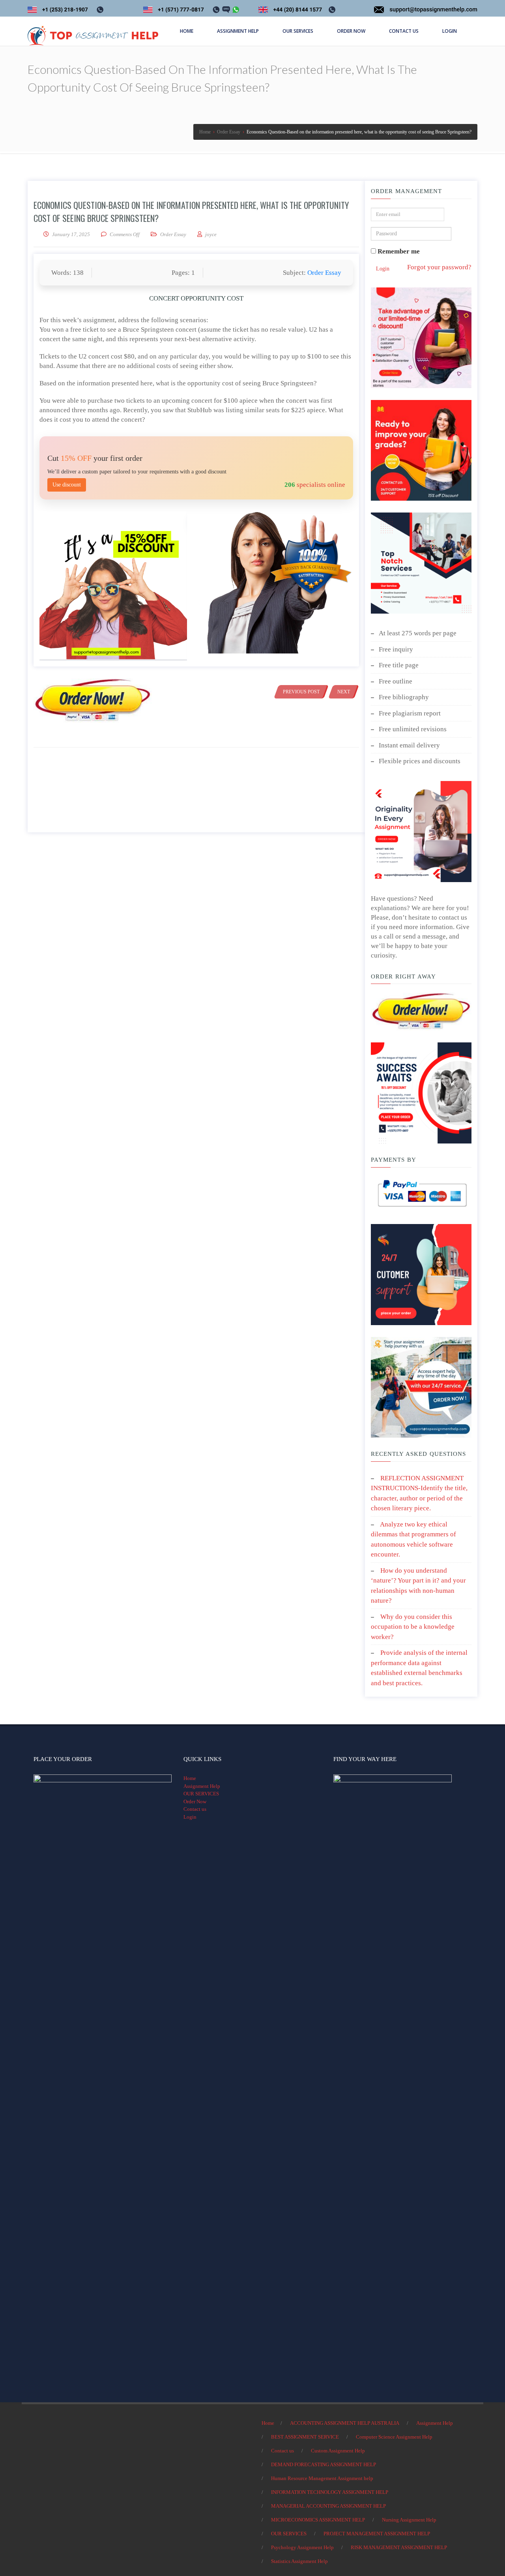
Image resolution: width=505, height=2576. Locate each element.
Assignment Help (202, 1786)
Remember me (398, 251)
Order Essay (173, 234)
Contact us (195, 1809)
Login (383, 269)
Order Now (195, 1802)
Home (190, 1778)
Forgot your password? (439, 267)
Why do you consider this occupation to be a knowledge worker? (413, 1627)
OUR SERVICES (201, 1794)
